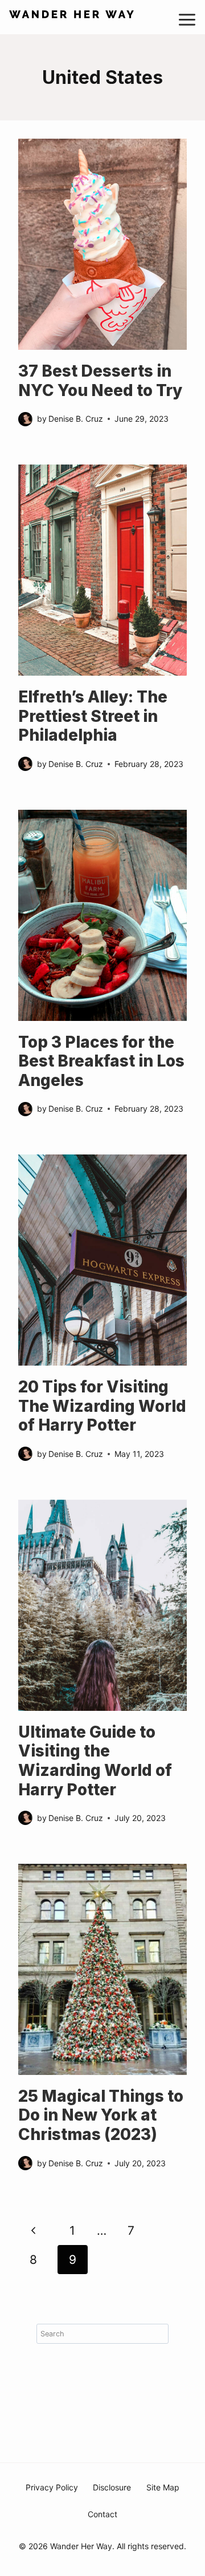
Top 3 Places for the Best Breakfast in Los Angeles (101, 1061)
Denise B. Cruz (76, 419)
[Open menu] (191, 17)
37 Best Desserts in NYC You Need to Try (100, 381)
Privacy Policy (52, 2487)
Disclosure (112, 2487)
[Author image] (25, 419)
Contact (102, 2514)
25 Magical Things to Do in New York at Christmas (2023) (101, 2115)
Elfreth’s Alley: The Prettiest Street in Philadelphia (93, 716)
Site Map (163, 2487)
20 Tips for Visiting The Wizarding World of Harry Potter (102, 1406)
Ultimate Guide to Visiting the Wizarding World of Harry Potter (95, 1761)
